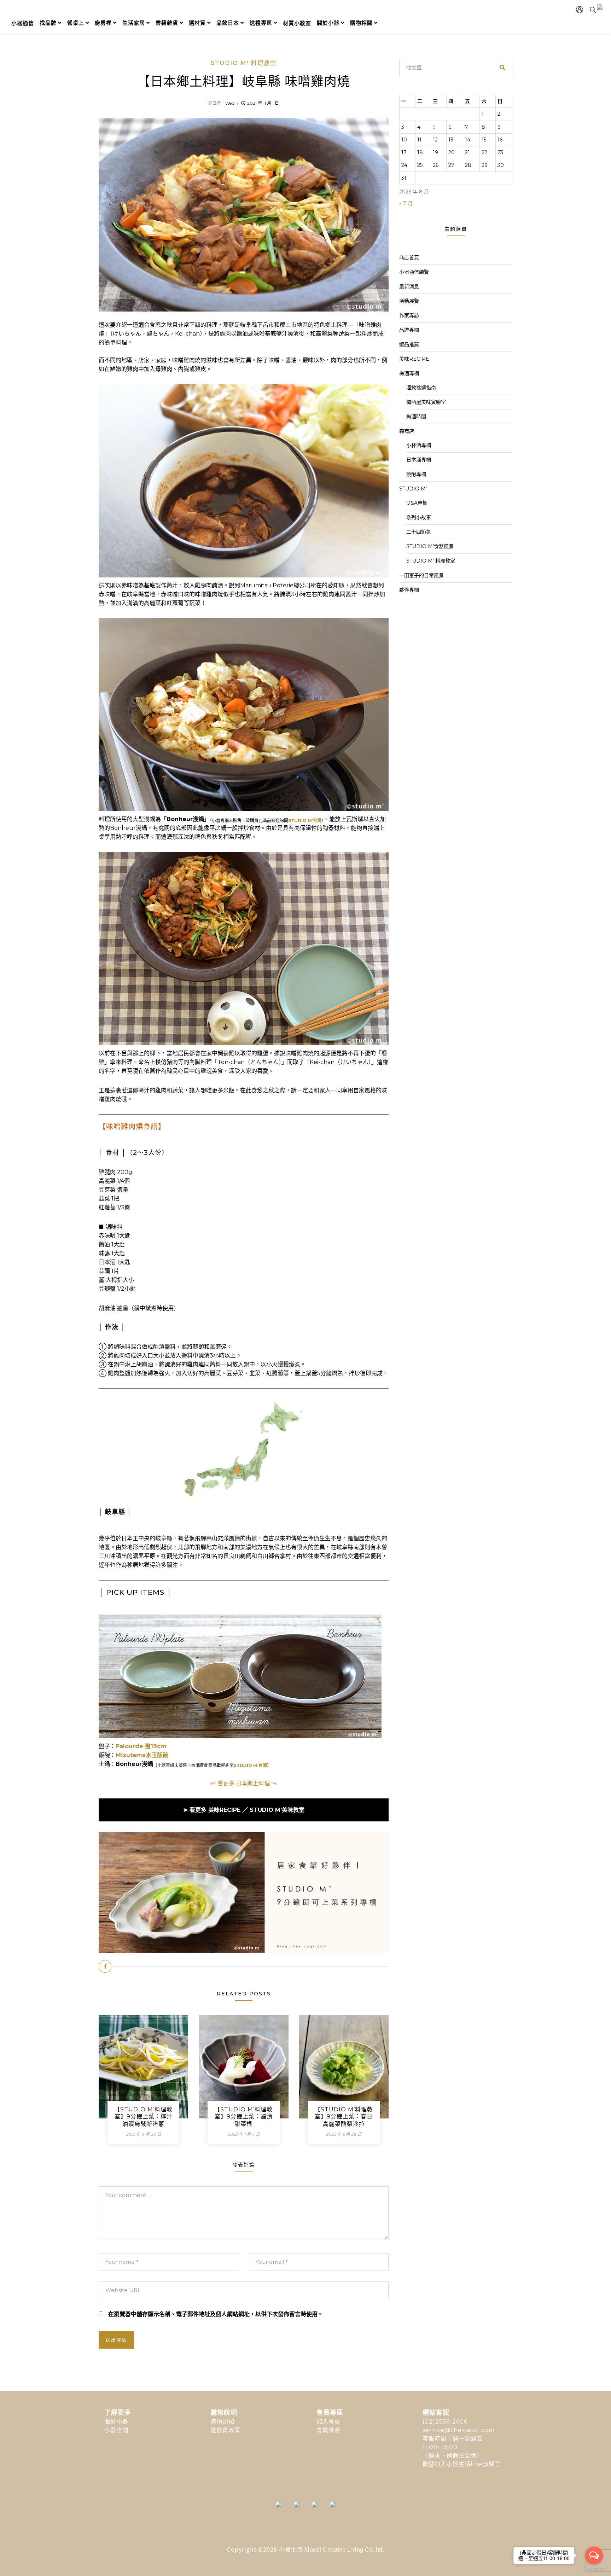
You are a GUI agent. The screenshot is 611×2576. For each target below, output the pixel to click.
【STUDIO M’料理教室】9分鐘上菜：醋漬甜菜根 (243, 2117)
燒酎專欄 (416, 474)
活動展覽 (409, 301)
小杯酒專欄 (419, 445)
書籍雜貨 (167, 23)
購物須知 (222, 2422)
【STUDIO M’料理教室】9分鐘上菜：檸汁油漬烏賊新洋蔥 (143, 2117)
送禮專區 (261, 23)
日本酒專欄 (419, 460)
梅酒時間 (416, 417)
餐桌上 (76, 23)
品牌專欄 (409, 330)
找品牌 (48, 23)
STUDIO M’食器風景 (430, 546)
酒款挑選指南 (421, 388)
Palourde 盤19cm (141, 1746)
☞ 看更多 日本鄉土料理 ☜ (244, 1783)
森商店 (407, 431)
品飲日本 (228, 23)
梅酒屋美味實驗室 (426, 402)
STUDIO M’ (413, 489)
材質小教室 (297, 23)
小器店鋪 (116, 2430)
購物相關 (361, 23)
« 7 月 (406, 203)
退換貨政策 (225, 2430)
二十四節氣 (419, 532)
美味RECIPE (225, 1810)
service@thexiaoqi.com (459, 2430)
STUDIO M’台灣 (305, 821)
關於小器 (328, 23)
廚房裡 (103, 23)
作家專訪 (409, 315)
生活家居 (134, 23)
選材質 (197, 23)
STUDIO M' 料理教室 (244, 63)
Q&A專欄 (417, 503)
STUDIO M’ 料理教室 (431, 561)
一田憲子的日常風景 (421, 575)
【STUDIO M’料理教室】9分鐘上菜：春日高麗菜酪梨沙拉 (344, 2117)
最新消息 (409, 286)
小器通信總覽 (414, 272)
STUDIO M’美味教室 (277, 1810)
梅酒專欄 (409, 373)
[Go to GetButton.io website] (594, 2569)
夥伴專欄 (409, 590)
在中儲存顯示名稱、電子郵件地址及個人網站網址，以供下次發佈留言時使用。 (216, 2314)
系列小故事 (419, 517)
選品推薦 (409, 344)
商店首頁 (409, 257)
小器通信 (23, 23)
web (230, 103)
